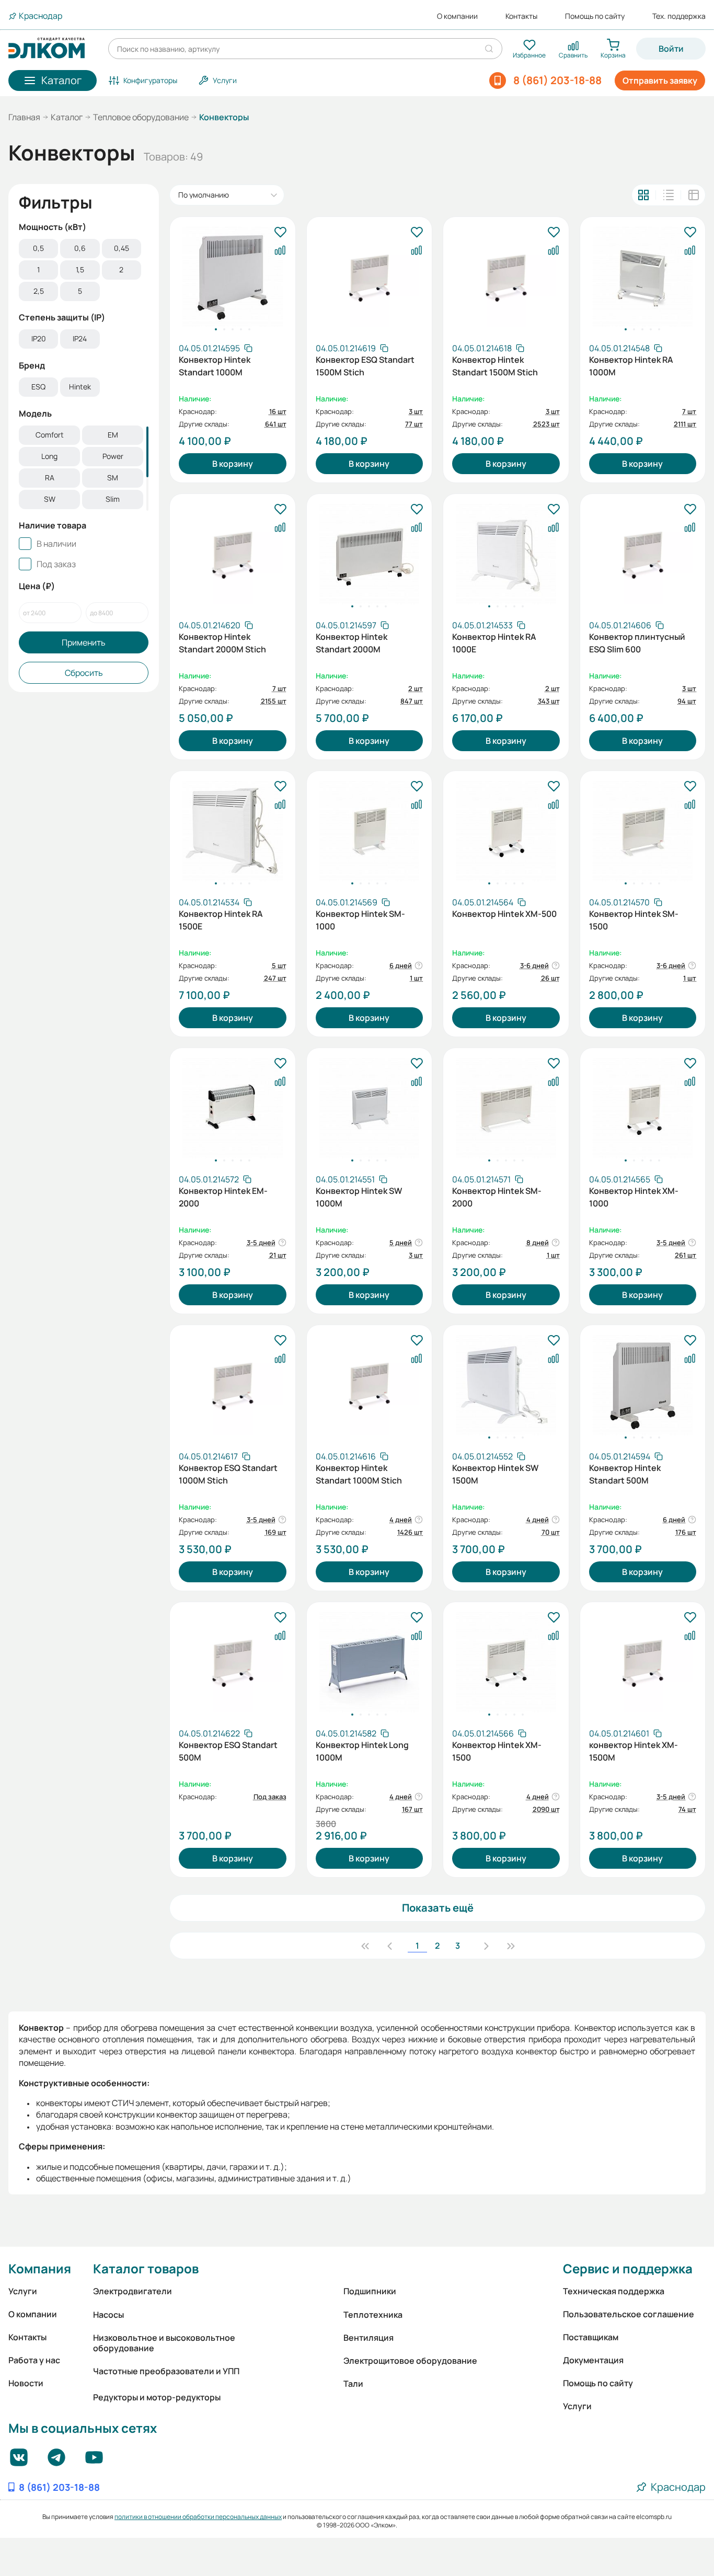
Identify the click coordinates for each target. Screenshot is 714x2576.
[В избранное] (280, 233)
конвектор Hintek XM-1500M (634, 1751)
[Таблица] (694, 195)
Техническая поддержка (614, 2291)
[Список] (669, 195)
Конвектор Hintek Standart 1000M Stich (359, 1474)
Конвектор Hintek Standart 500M (625, 1474)
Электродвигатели (133, 2291)
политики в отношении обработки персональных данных (198, 2517)
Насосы (108, 2315)
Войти (671, 49)
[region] (84, 271)
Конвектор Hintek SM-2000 (497, 1197)
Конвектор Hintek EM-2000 (223, 1197)
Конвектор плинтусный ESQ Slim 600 (637, 643)
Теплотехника (373, 2315)
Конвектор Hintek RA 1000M (631, 366)
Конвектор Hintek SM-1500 (634, 920)
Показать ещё (438, 1908)
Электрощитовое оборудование (410, 2361)
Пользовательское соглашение (629, 2314)
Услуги (23, 2291)
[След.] (486, 1946)
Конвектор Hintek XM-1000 (634, 1197)
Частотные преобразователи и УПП (166, 2371)
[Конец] (511, 1946)
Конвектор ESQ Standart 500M (228, 1751)
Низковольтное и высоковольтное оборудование (164, 2343)
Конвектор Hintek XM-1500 (497, 1751)
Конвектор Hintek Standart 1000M (215, 366)
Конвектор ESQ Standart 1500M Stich (365, 366)
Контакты (521, 16)
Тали (353, 2384)
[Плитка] (643, 195)
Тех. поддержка (679, 16)
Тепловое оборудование (141, 117)
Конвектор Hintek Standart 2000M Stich (222, 643)
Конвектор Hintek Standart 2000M (352, 643)
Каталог (67, 117)
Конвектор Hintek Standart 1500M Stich (495, 366)
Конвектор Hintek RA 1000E (494, 643)
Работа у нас (34, 2360)
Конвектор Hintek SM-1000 (360, 920)
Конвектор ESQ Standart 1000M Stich (228, 1474)
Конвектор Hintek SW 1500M (495, 1474)
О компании (457, 16)
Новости (26, 2383)
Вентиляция (368, 2338)
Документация (593, 2360)
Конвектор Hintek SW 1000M (359, 1197)
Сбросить (84, 673)
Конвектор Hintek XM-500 (504, 914)
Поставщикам (591, 2337)
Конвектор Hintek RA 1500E (221, 920)
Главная (24, 117)
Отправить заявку (660, 80)
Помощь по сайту (595, 16)
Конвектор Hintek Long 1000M (362, 1751)
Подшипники (370, 2291)
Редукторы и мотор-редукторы (157, 2397)
